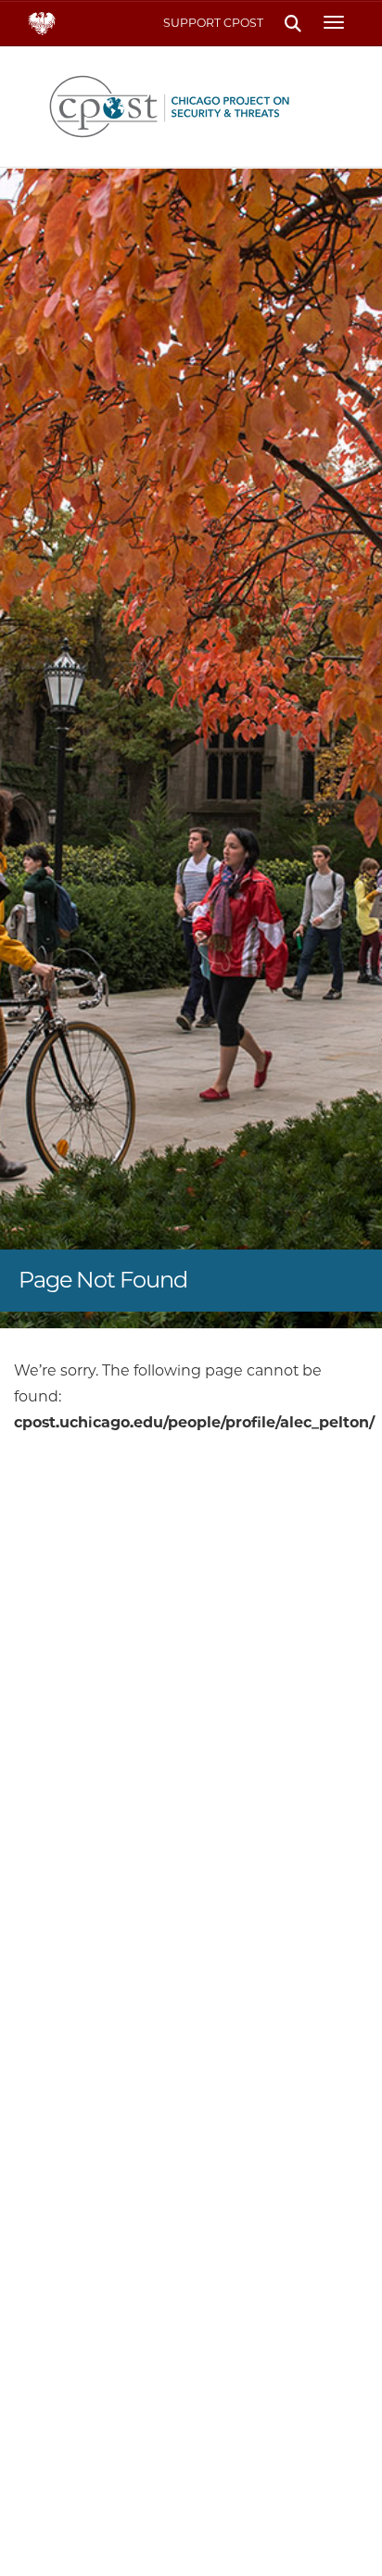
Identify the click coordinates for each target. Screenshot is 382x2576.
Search (293, 24)
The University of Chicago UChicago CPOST (191, 107)
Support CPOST (213, 23)
